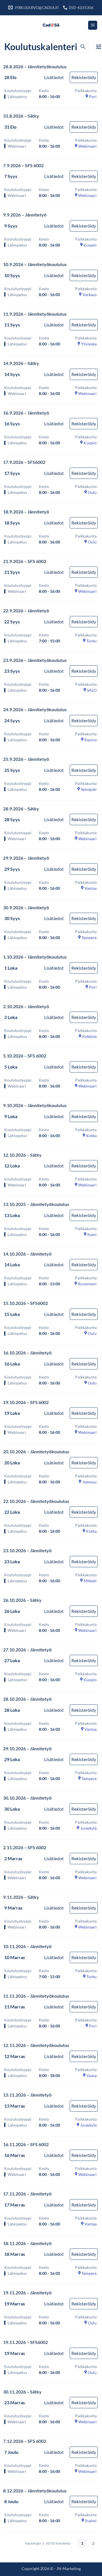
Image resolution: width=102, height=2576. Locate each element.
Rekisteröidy (84, 77)
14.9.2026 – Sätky (21, 363)
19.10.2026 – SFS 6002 (26, 1402)
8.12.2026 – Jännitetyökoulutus (35, 2491)
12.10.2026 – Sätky (22, 1155)
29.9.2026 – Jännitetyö (26, 858)
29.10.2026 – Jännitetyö (27, 1748)
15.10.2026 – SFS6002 (25, 1303)
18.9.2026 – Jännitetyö (26, 512)
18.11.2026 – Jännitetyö (27, 2243)
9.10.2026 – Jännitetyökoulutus (35, 1105)
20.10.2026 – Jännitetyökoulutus (36, 1451)
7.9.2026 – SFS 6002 (23, 165)
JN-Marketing (69, 2568)
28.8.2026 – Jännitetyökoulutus (35, 66)
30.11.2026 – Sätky (22, 2392)
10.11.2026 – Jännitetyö (27, 1946)
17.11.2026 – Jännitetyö (27, 2194)
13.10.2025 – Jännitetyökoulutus (36, 1204)
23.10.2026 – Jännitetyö (27, 1550)
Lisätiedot (54, 77)
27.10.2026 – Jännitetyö (27, 1650)
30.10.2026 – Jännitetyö (27, 1798)
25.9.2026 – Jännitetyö (26, 759)
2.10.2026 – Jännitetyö (26, 1006)
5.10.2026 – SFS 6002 (25, 1056)
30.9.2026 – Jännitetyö (26, 907)
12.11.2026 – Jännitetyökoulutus (36, 2045)
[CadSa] (51, 25)
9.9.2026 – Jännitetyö (25, 215)
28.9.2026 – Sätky (21, 809)
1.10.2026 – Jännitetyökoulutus (35, 957)
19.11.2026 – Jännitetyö (27, 2293)
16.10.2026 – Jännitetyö (27, 1353)
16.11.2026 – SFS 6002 (26, 2144)
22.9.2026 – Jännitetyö (26, 610)
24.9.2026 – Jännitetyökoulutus (35, 709)
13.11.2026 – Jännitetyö (27, 2095)
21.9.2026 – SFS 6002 (25, 561)
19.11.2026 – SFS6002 (25, 2342)
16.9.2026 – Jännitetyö (26, 413)
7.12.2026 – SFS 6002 (25, 2441)
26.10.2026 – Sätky (22, 1600)
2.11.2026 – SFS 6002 (25, 1847)
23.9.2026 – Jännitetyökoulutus (35, 660)
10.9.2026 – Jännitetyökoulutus (35, 264)
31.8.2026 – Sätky (21, 116)
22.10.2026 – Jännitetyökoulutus (36, 1501)
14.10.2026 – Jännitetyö (27, 1254)
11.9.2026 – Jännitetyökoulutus (35, 314)
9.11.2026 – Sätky (21, 1897)
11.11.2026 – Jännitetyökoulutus (36, 1996)
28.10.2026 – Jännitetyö (27, 1699)
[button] (93, 25)
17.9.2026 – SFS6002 (24, 462)
